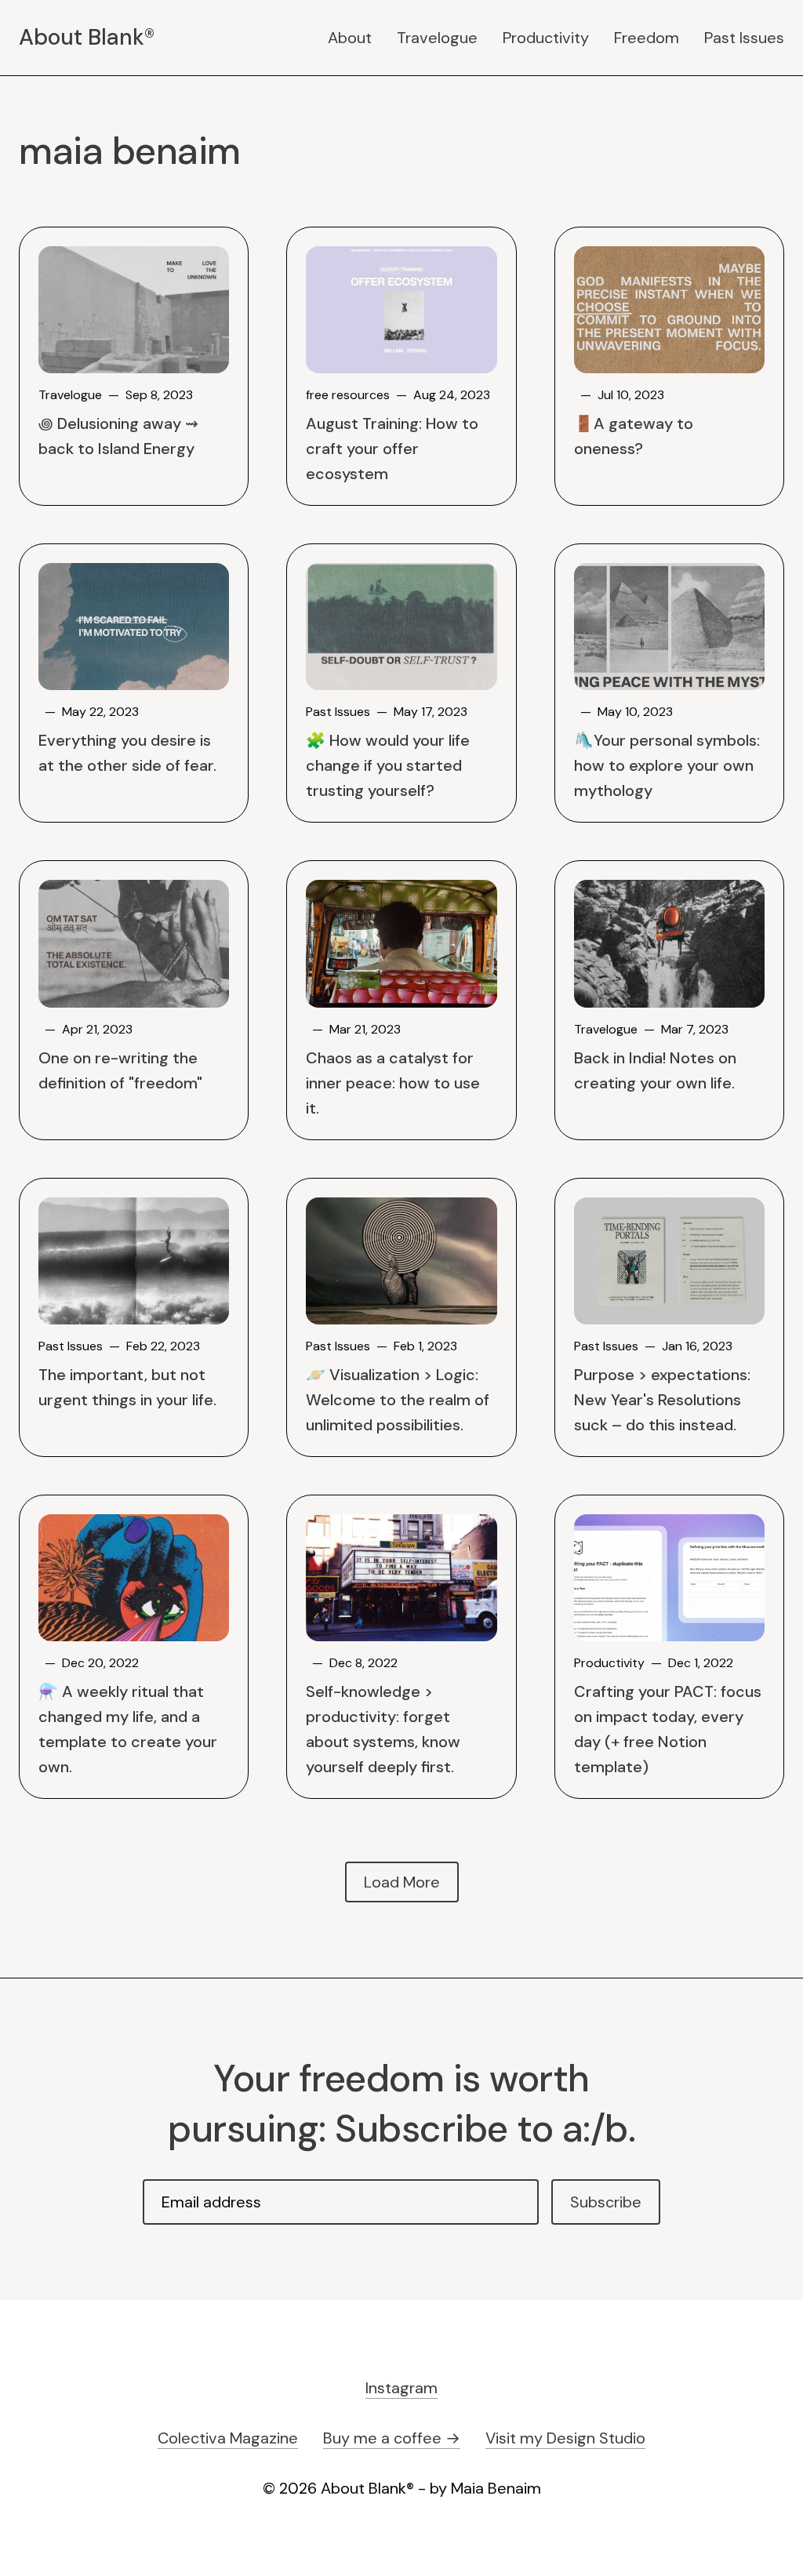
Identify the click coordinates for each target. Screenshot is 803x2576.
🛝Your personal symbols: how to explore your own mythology (667, 765)
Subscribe (606, 2202)
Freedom (647, 38)
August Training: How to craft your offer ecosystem (392, 449)
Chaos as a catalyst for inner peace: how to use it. (393, 1083)
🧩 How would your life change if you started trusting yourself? (388, 765)
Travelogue (437, 38)
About (350, 38)
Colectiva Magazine (228, 2438)
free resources (348, 395)
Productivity (546, 38)
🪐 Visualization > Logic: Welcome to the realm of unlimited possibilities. (398, 1400)
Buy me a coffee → (392, 2438)
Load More (402, 1882)
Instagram (401, 2388)
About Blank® (87, 38)
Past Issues (744, 38)
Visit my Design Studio (565, 2438)
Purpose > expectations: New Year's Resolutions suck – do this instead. (662, 1400)
